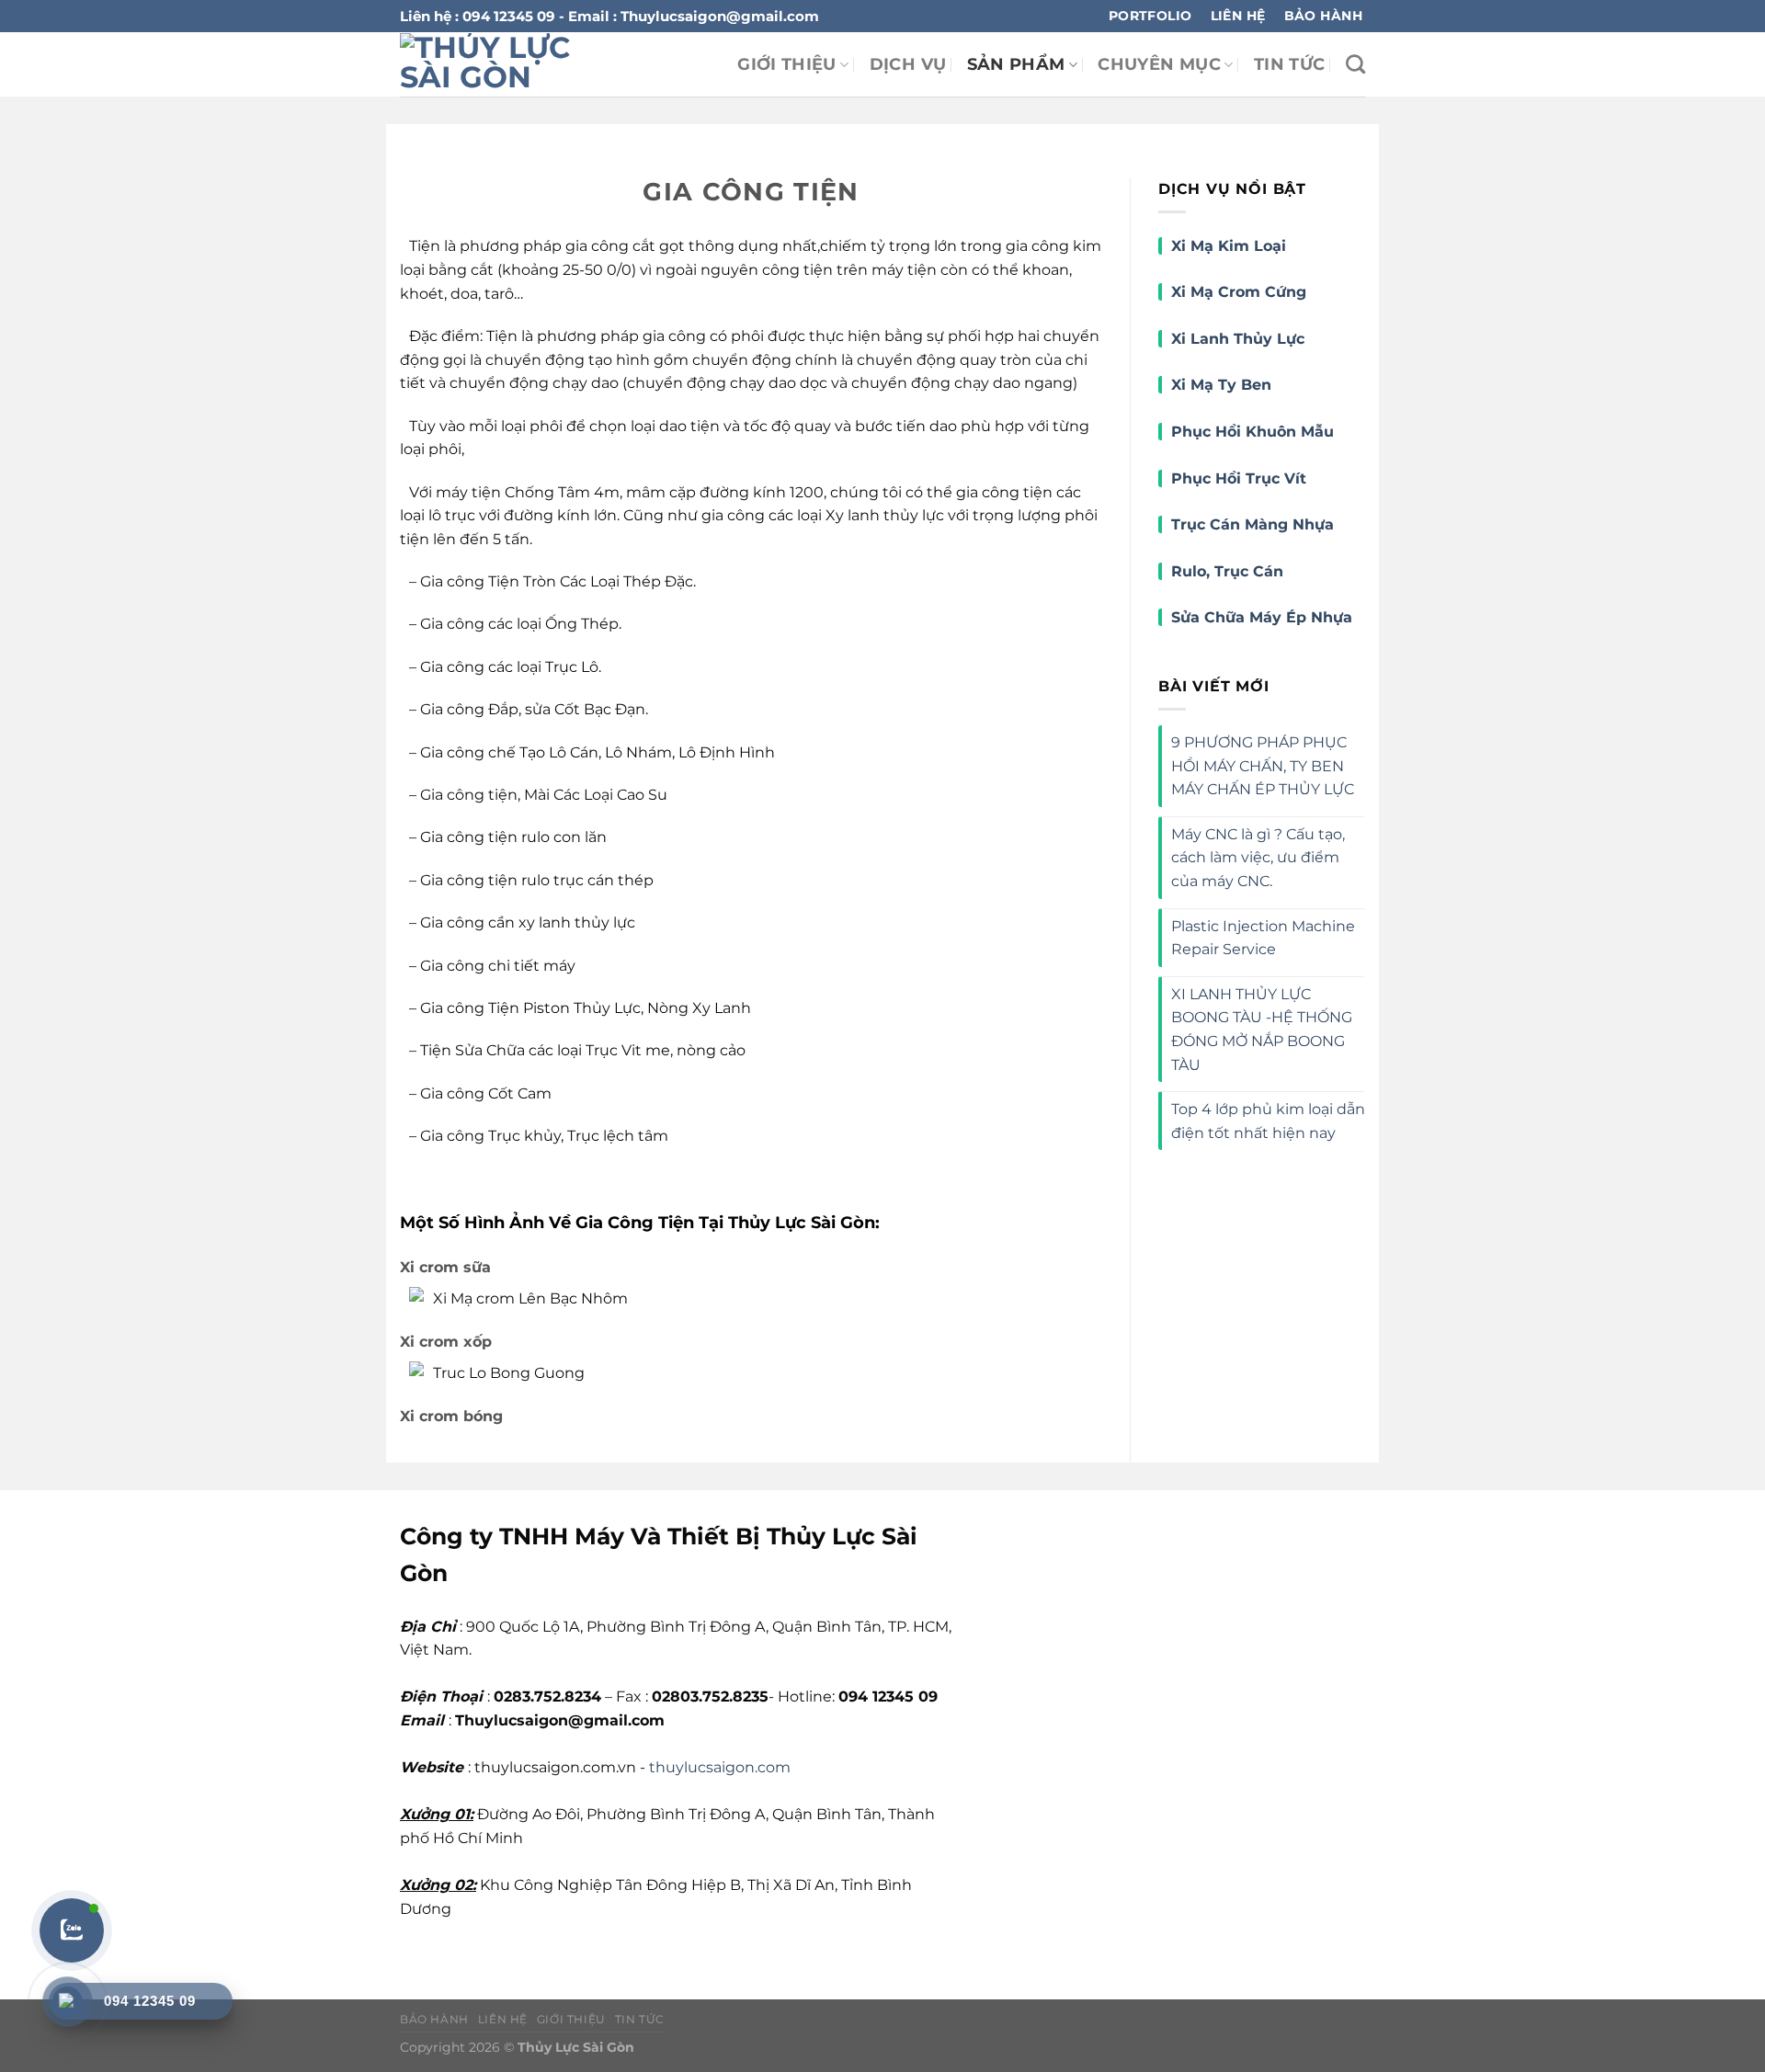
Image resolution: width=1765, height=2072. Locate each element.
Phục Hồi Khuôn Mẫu (1253, 432)
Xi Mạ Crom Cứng (1239, 292)
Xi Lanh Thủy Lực (1238, 339)
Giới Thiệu (787, 64)
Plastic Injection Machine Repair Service (1263, 938)
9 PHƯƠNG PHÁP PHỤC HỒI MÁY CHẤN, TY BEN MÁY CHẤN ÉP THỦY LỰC (1263, 766)
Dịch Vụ (908, 64)
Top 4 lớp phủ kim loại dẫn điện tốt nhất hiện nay (1268, 1121)
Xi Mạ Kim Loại (1229, 246)
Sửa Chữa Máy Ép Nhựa (1262, 617)
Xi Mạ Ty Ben (1221, 385)
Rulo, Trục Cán (1227, 571)
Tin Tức (1289, 64)
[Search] (1355, 64)
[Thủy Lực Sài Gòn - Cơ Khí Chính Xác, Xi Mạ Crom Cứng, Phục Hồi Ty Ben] (518, 64)
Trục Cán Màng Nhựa (1253, 524)
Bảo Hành (434, 2019)
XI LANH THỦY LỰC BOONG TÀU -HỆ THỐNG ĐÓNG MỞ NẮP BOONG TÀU (1262, 1030)
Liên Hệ (503, 2019)
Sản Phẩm (1016, 64)
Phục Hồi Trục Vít (1241, 478)
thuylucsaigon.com (720, 1767)
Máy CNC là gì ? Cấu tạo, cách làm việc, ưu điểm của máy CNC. (1258, 858)
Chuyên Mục (1159, 64)
